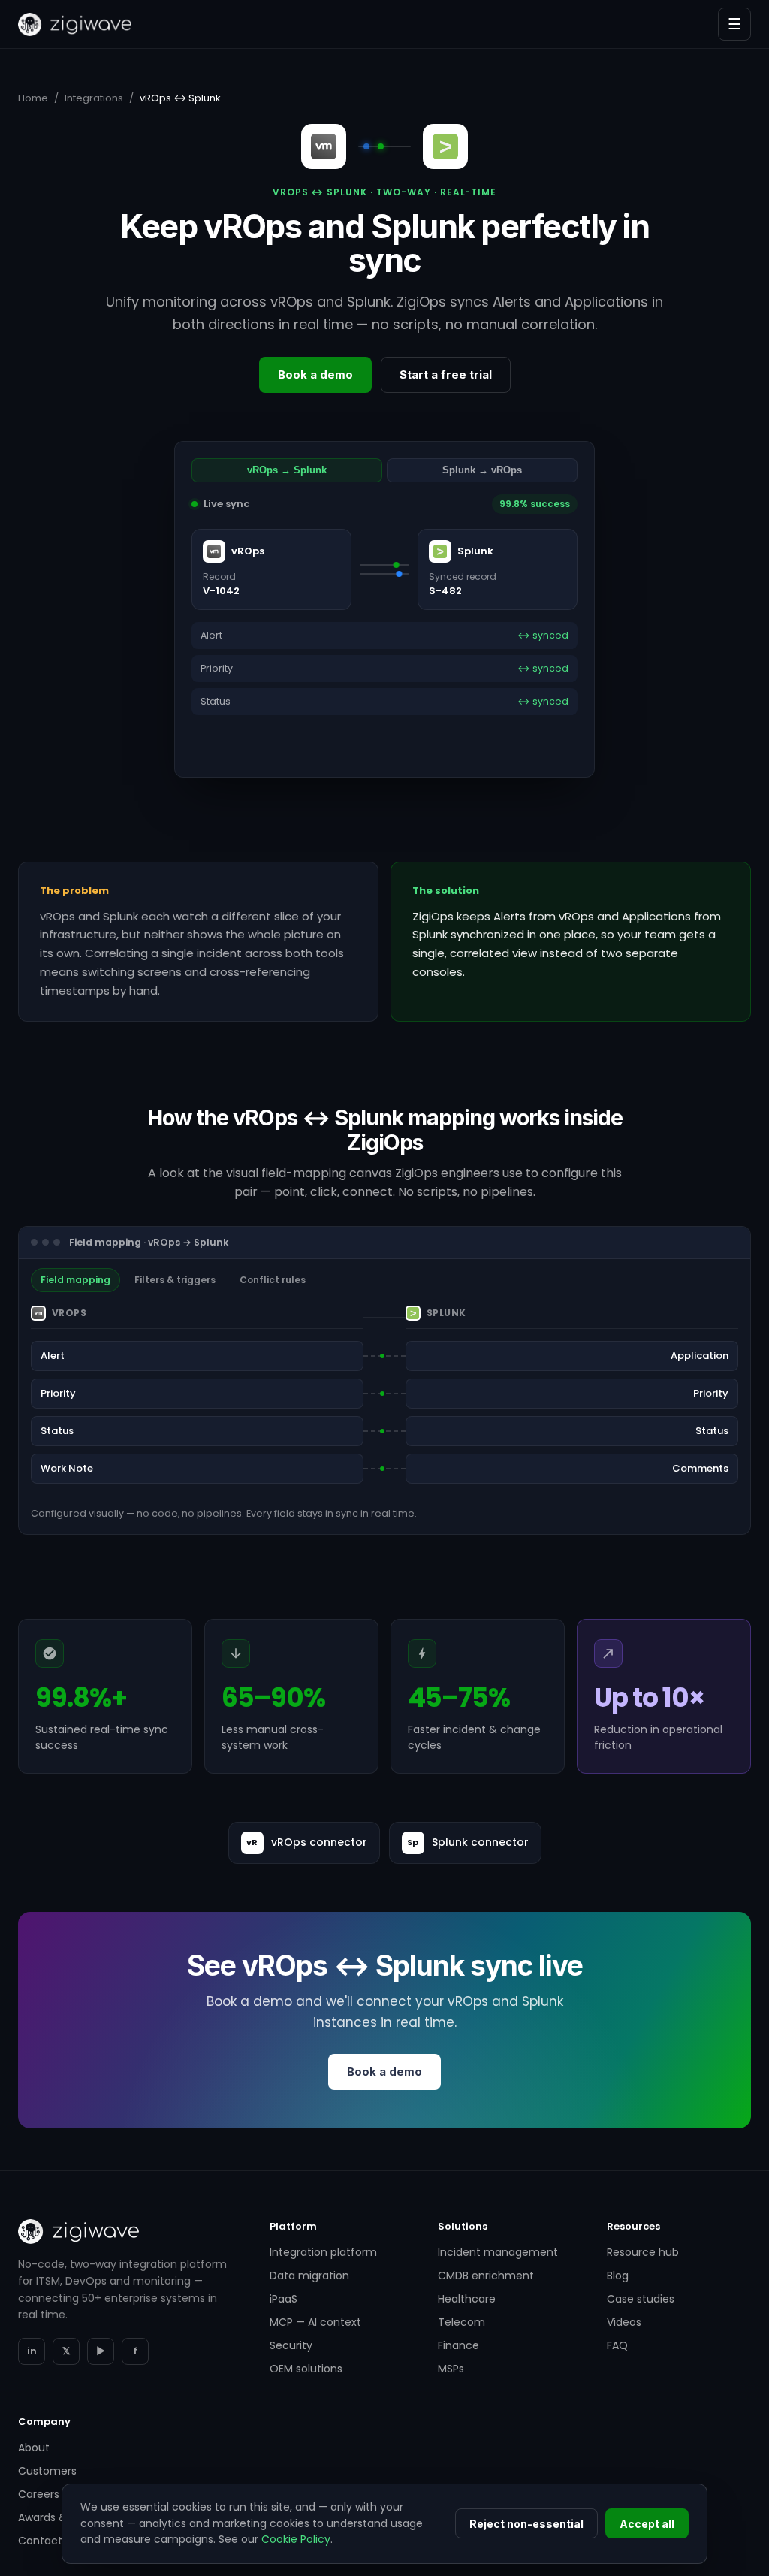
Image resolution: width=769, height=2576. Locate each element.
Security (291, 2345)
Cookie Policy (296, 2539)
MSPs (451, 2369)
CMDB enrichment (486, 2276)
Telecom (461, 2322)
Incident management (498, 2252)
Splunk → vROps (482, 470)
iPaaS (283, 2299)
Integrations (94, 98)
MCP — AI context (315, 2322)
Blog (618, 2276)
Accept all (647, 2524)
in (32, 2351)
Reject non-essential (526, 2524)
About (34, 2448)
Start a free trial (446, 374)
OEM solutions (306, 2369)
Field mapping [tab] (75, 1280)
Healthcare (467, 2299)
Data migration (309, 2276)
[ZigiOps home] (75, 24)
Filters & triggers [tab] (175, 1280)
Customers (47, 2471)
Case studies (641, 2299)
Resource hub (643, 2252)
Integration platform (323, 2252)
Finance (458, 2345)
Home (33, 98)
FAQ (617, 2345)
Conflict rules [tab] (273, 1280)
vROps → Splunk (287, 470)
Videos (624, 2322)
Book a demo (315, 374)
